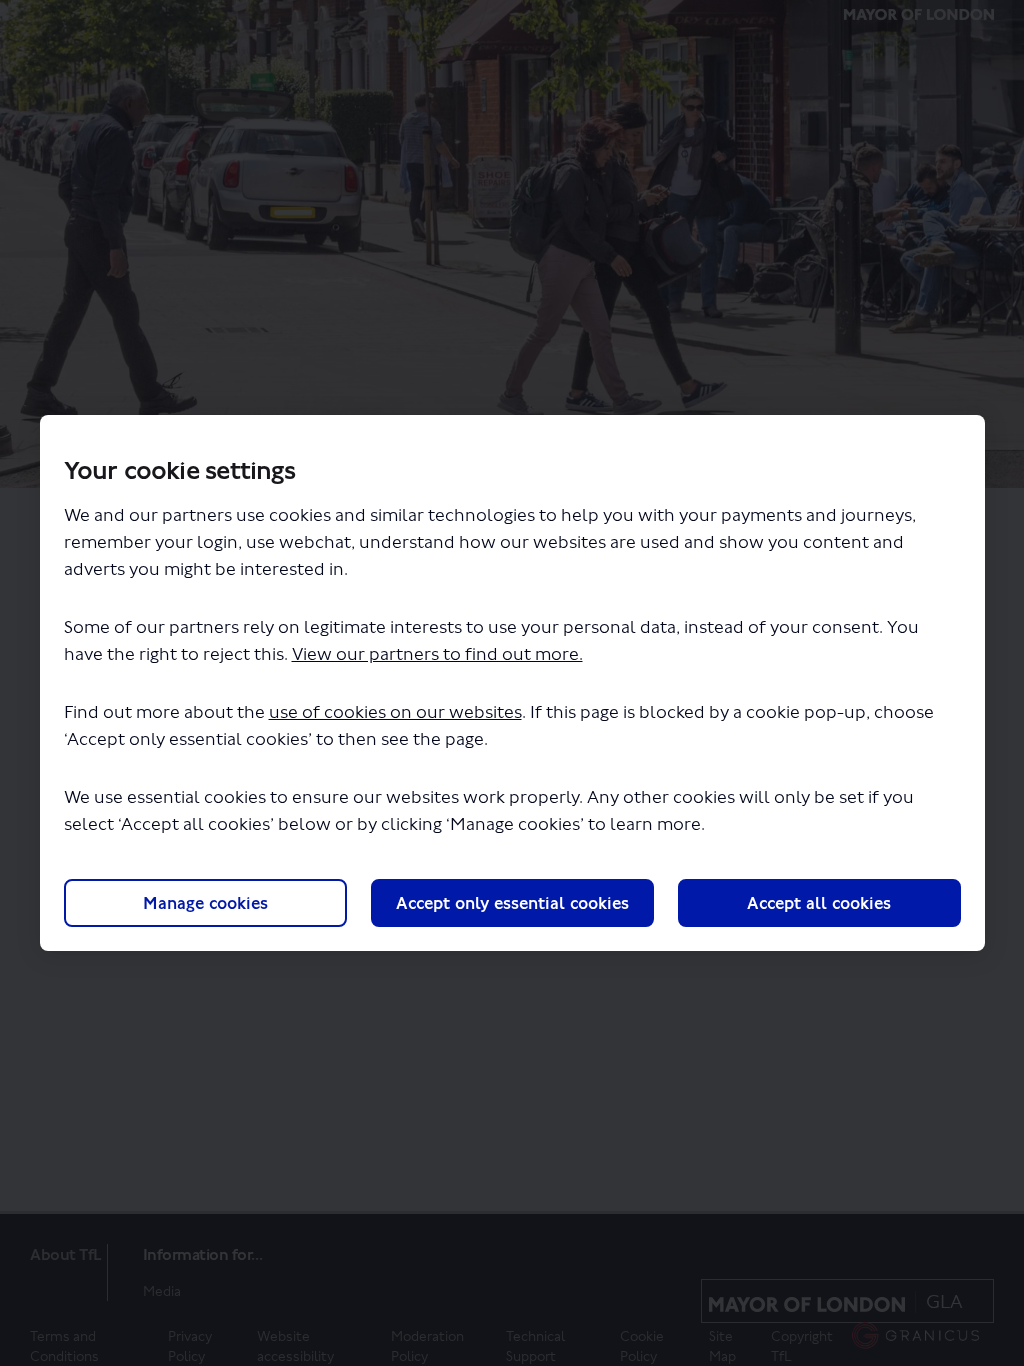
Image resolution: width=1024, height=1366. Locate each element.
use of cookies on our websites (395, 712)
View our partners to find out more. (437, 654)
